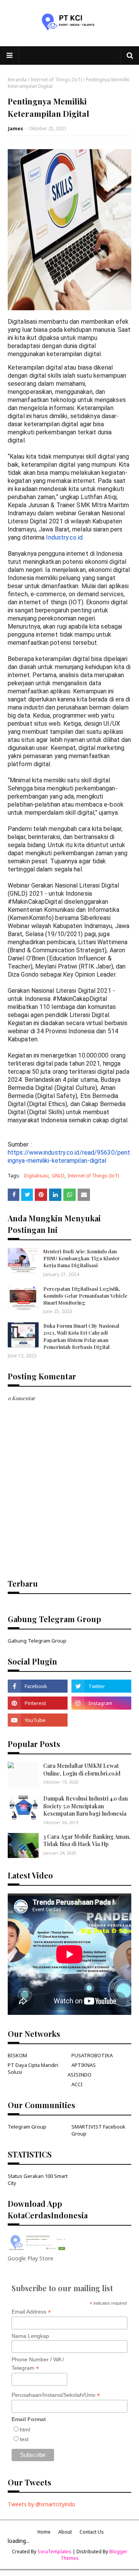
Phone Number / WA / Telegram (38, 2364)
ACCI (77, 2084)
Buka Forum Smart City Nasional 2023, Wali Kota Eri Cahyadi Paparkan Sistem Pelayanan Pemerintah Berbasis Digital (81, 1336)
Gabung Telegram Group (37, 1641)
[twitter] (101, 1686)
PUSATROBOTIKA (92, 2055)
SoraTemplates (54, 2552)
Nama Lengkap (30, 2336)
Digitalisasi (36, 1176)
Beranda (17, 80)
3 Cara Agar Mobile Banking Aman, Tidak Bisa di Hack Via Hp (87, 1840)
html (25, 2430)
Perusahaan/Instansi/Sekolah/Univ (56, 2395)
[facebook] (38, 1686)
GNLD (58, 1176)
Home (44, 2532)
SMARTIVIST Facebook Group (98, 2130)
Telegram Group (27, 2127)
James (16, 129)
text (24, 2439)
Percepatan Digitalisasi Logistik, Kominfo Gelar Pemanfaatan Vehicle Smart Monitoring (85, 1296)
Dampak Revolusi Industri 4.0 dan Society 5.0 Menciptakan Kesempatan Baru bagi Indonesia (86, 1806)
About (65, 2532)
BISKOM (17, 2055)
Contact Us (92, 2532)
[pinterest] (38, 1703)
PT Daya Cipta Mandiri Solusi (33, 2068)
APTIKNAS (84, 2065)
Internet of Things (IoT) (56, 80)
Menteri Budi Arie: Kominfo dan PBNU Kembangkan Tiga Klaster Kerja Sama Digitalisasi (81, 1258)
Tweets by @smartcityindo (42, 2504)
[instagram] (101, 1703)
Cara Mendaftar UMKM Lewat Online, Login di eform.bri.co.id (82, 1770)
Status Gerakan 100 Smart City (38, 2179)
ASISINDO (80, 2075)
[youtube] (38, 1720)
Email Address (31, 2312)
